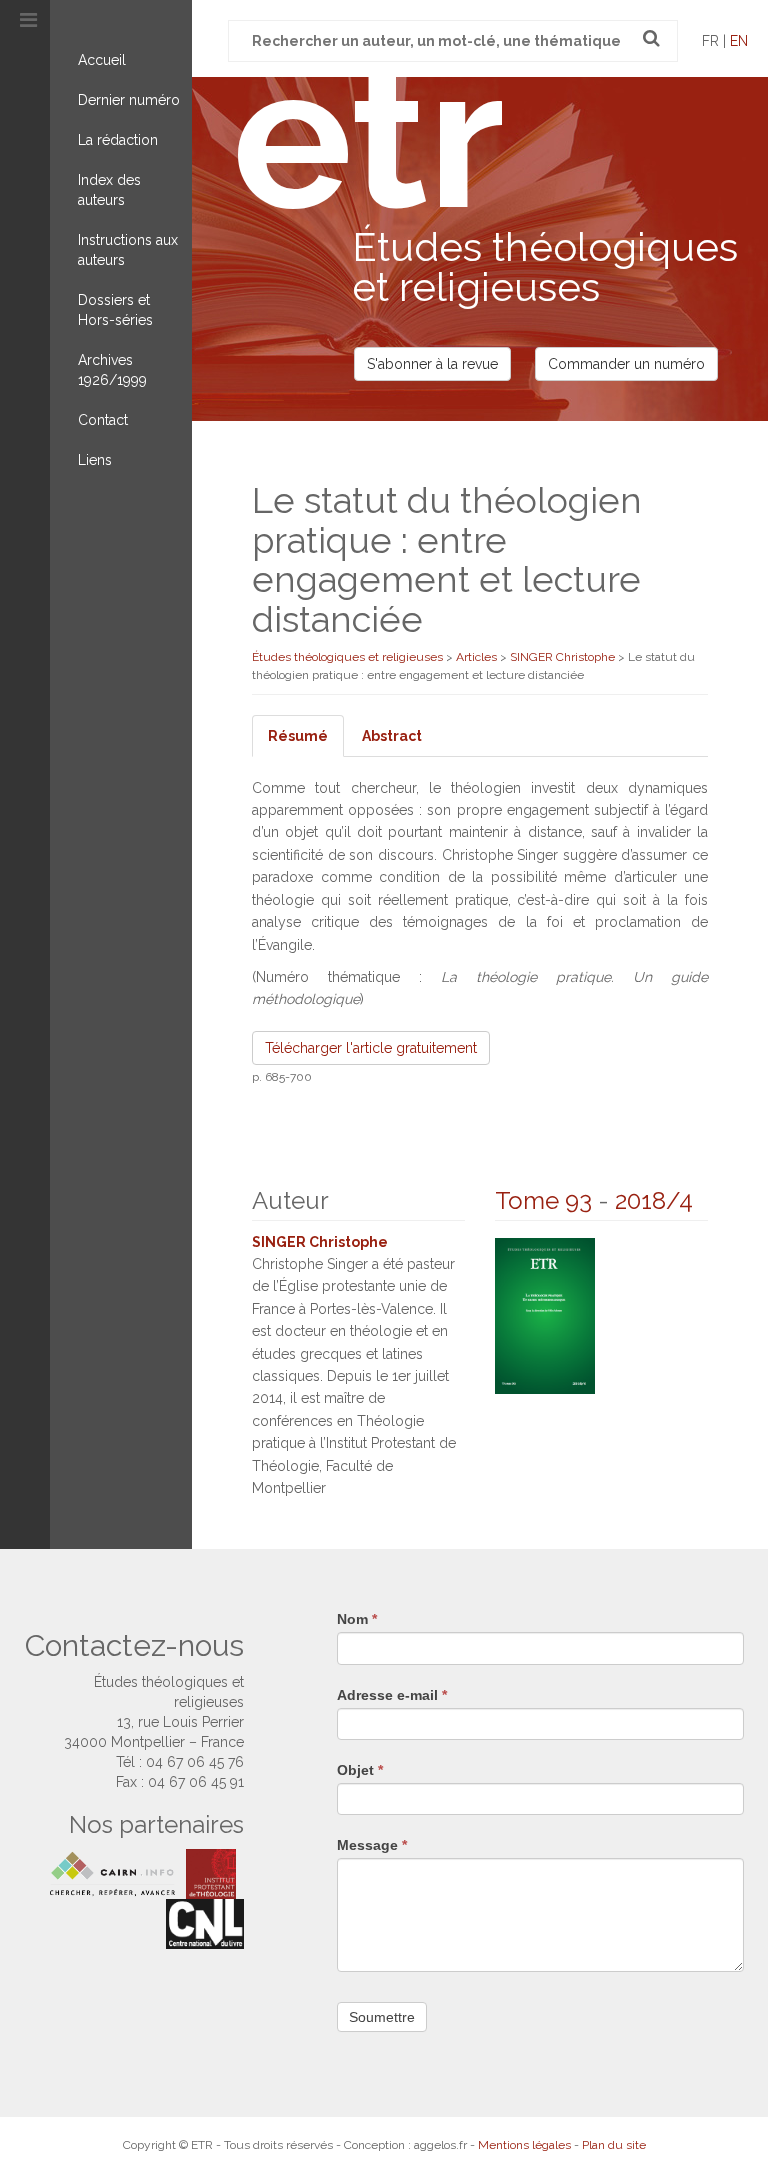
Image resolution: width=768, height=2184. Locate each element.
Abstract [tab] (392, 736)
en (739, 41)
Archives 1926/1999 (112, 370)
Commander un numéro (626, 364)
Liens (95, 460)
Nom (357, 1619)
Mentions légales (524, 2145)
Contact (103, 420)
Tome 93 (543, 1200)
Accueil (102, 60)
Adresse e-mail (392, 1695)
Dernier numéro (129, 100)
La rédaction (118, 140)
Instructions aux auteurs (128, 250)
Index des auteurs (109, 190)
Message (372, 1845)
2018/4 (654, 1200)
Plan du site (614, 2145)
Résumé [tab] (298, 736)
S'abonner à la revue (432, 364)
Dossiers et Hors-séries (115, 310)
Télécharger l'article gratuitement (371, 1048)
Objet (360, 1770)
